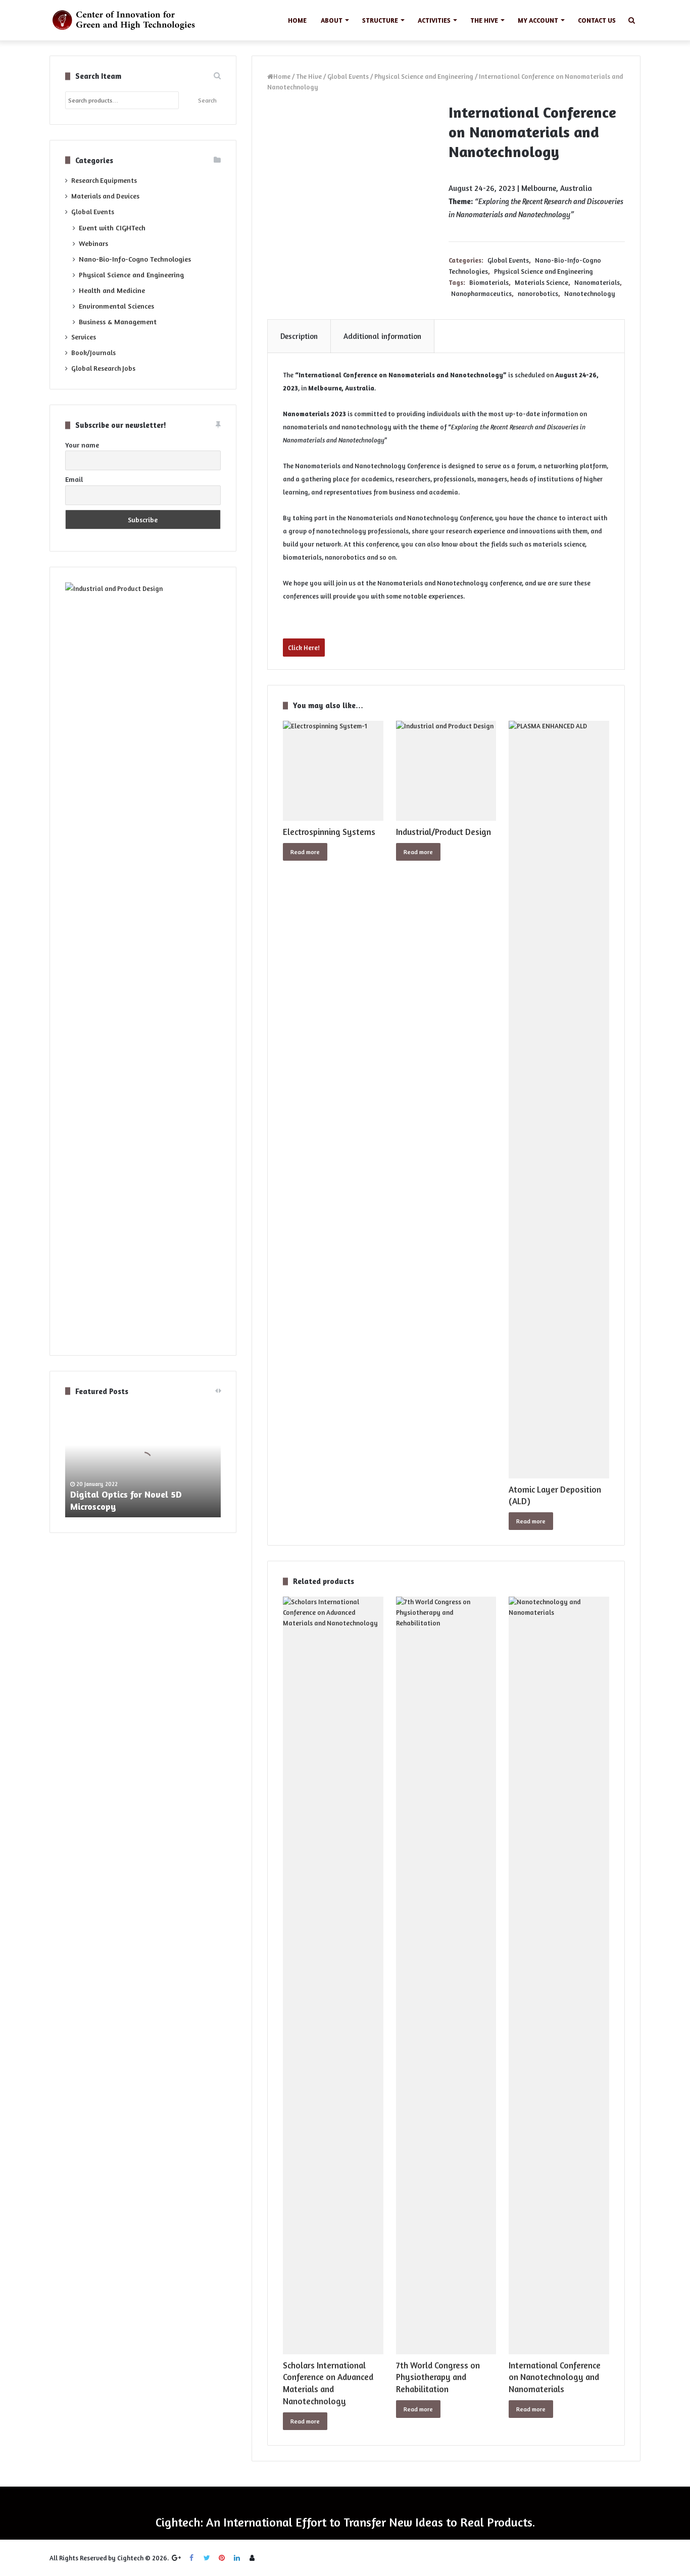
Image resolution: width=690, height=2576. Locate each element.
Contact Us (597, 20)
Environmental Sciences (116, 306)
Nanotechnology (590, 293)
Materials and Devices (105, 196)
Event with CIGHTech (112, 228)
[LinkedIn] (237, 2558)
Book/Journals (93, 353)
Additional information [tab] (382, 336)
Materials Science (541, 282)
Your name (82, 445)
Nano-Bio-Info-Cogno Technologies (135, 259)
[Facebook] (191, 2558)
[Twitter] (207, 2558)
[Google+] (176, 2558)
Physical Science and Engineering (424, 76)
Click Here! (304, 648)
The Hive (484, 20)
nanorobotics (538, 293)
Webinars (93, 243)
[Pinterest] (222, 2558)
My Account (538, 20)
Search (207, 100)
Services (84, 337)
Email (74, 479)
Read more (305, 852)
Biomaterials (489, 282)
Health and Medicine (112, 290)
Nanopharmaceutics (481, 293)
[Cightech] (127, 20)
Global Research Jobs (103, 368)
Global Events (348, 76)
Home (297, 20)
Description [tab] (299, 336)
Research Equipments (104, 180)
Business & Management (118, 321)
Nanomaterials (597, 282)
